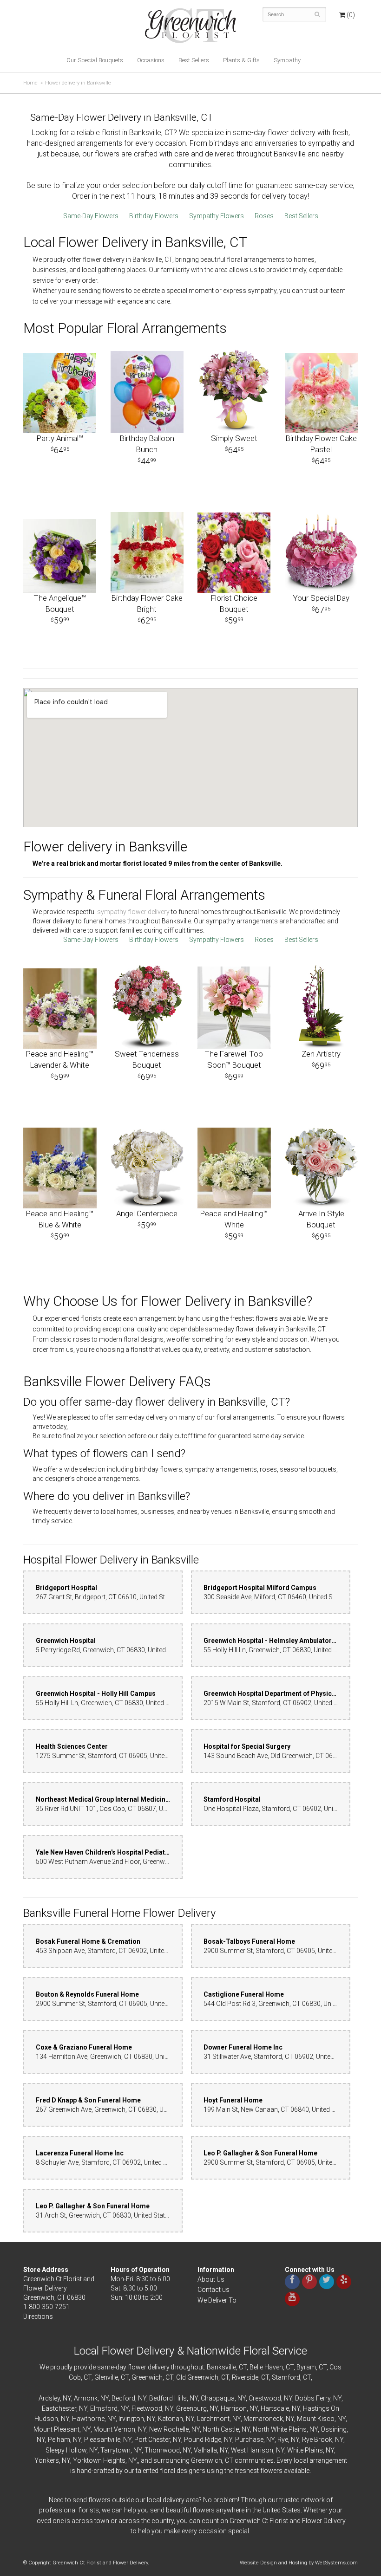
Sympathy (287, 60)
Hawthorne (88, 2419)
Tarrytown (115, 2450)
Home (30, 83)
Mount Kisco (316, 2419)
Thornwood (162, 2450)
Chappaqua (218, 2398)
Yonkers (47, 2460)
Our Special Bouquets (95, 60)
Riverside (245, 2377)
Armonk (86, 2398)
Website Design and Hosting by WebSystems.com (299, 2563)
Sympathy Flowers (217, 216)
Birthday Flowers (154, 216)
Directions (38, 2316)
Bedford (123, 2398)
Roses (264, 216)
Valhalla (205, 2450)
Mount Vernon (114, 2429)
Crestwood (265, 2398)
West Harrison (252, 2450)
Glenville (106, 2377)
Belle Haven (266, 2367)
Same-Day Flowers (91, 216)
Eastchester (59, 2408)
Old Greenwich (197, 2377)
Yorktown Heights (99, 2460)
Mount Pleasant (56, 2429)
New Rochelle (169, 2429)
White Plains (305, 2450)
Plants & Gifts (241, 60)
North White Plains (280, 2429)
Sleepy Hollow (66, 2450)
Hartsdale (275, 2408)
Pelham (59, 2440)
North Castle (221, 2429)
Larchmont (213, 2419)
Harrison (234, 2408)
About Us (211, 2279)
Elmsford (104, 2408)
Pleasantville (102, 2440)
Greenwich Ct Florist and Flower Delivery (194, 28)
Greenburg (191, 2408)
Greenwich (147, 2377)
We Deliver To (217, 2300)
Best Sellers (194, 60)
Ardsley (49, 2398)
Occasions (151, 60)
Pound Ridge (203, 2440)
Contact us (213, 2290)
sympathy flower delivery (133, 912)
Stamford (286, 2377)
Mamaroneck (263, 2419)
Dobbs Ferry (313, 2398)
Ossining (334, 2429)
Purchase (249, 2440)
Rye (283, 2440)
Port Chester (152, 2440)
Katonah (171, 2419)
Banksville (221, 2367)
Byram (306, 2367)
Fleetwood (147, 2408)
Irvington (131, 2419)
